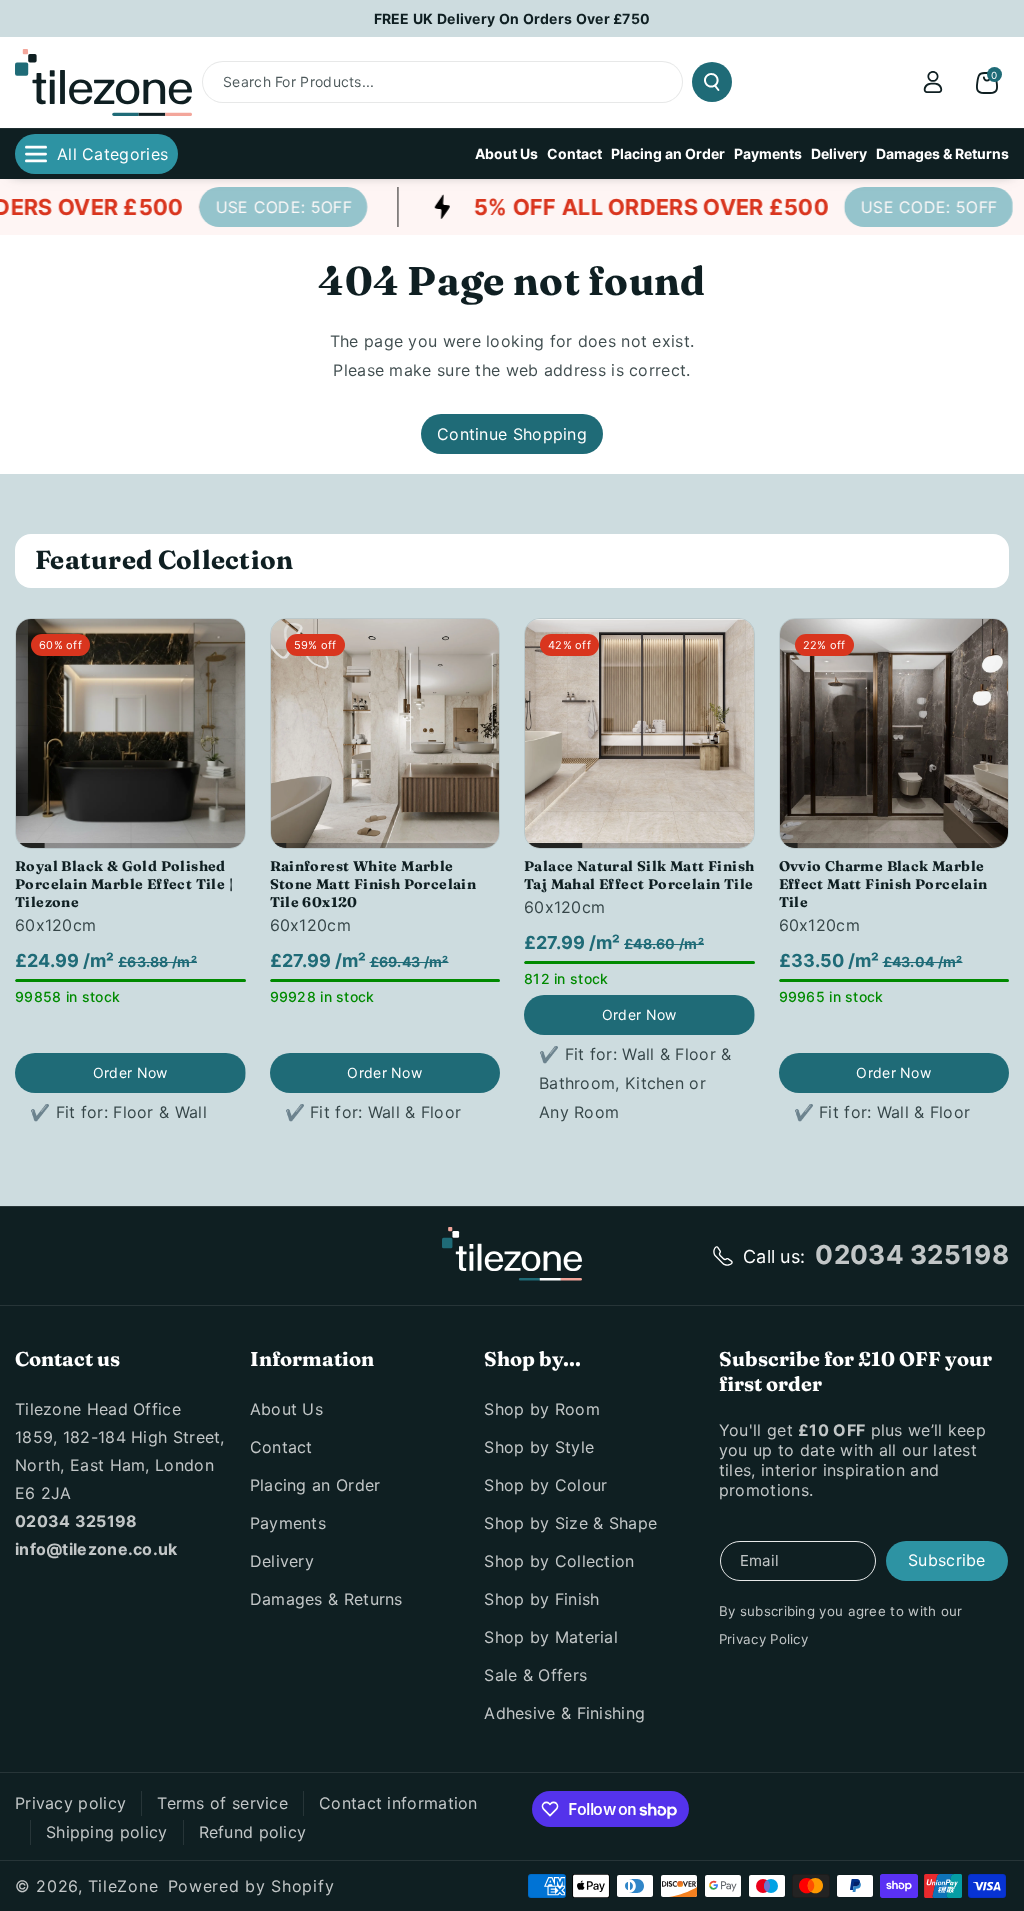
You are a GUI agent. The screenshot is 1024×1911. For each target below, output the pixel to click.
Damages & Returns (326, 1599)
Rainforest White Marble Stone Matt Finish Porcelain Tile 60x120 (373, 884)
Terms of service (222, 1803)
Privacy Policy (763, 1639)
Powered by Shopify (251, 1886)
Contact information (398, 1803)
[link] (267, 207)
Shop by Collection (559, 1561)
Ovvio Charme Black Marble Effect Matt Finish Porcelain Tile (883, 884)
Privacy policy (70, 1803)
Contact (281, 1447)
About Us (286, 1409)
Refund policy (253, 1832)
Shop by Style (539, 1447)
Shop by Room (542, 1409)
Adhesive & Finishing (564, 1713)
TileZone (123, 1886)
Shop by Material (551, 1637)
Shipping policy (107, 1832)
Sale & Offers (535, 1675)
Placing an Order (315, 1485)
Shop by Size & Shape (570, 1523)
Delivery (282, 1561)
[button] (987, 82)
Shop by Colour (545, 1485)
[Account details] (933, 82)
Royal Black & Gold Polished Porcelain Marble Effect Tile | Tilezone (124, 884)
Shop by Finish (541, 1599)
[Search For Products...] (712, 82)
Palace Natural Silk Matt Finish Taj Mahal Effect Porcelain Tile (639, 875)
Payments (288, 1523)
